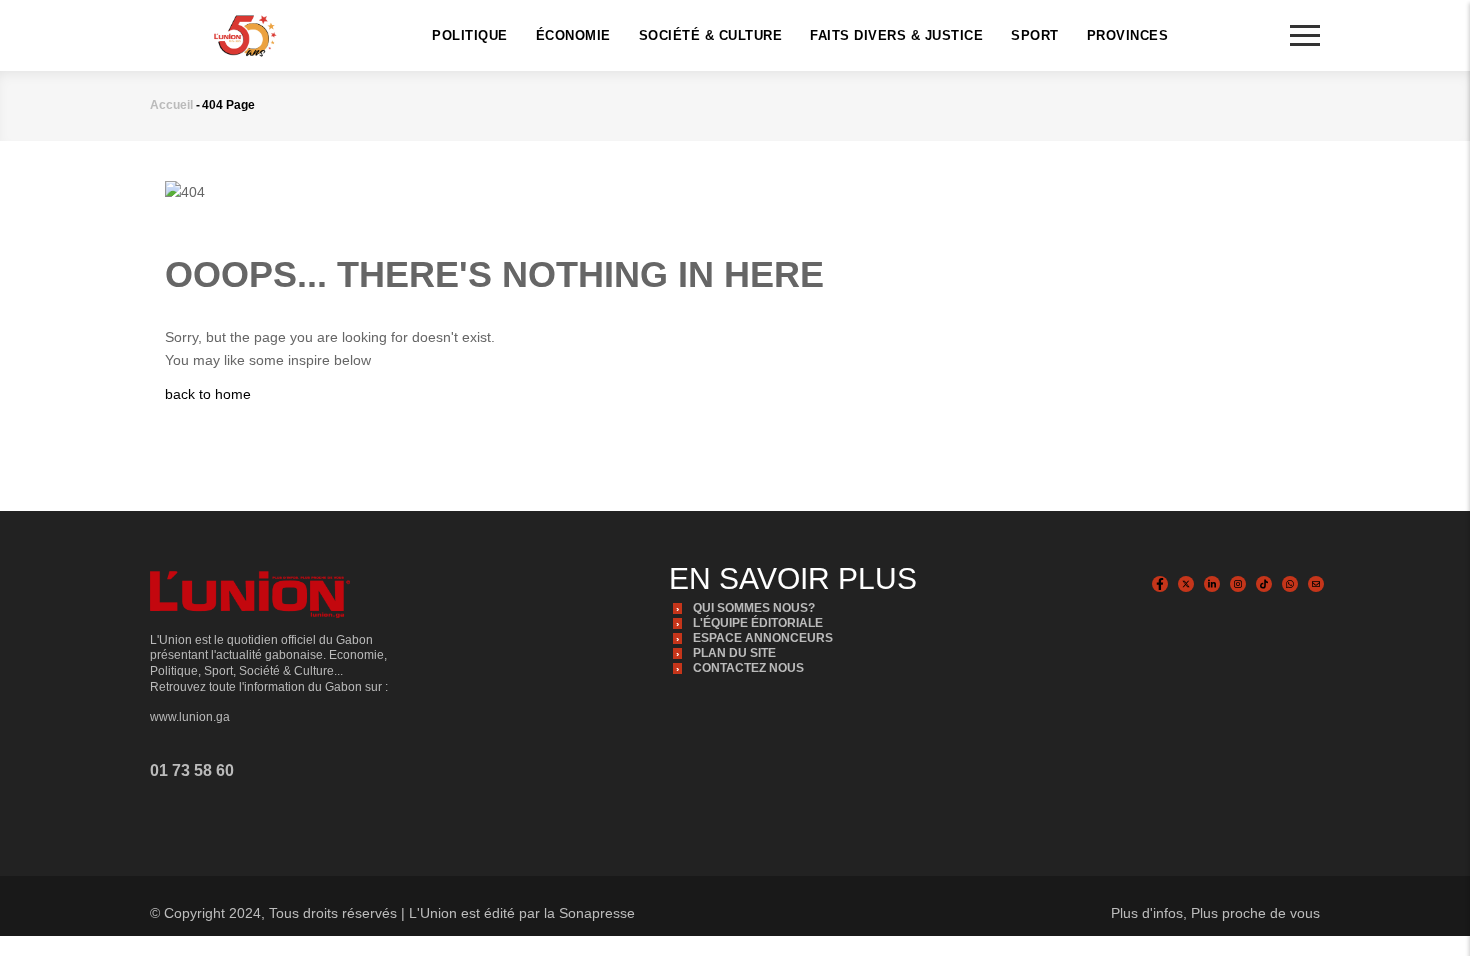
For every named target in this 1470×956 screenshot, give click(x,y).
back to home (208, 394)
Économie (573, 35)
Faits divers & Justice (896, 35)
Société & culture (711, 35)
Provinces (1128, 35)
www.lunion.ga (190, 717)
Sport (1035, 35)
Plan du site (734, 653)
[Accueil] (245, 34)
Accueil (171, 105)
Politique (470, 35)
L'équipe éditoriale (758, 623)
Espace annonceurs (763, 638)
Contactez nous (748, 668)
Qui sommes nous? (754, 608)
